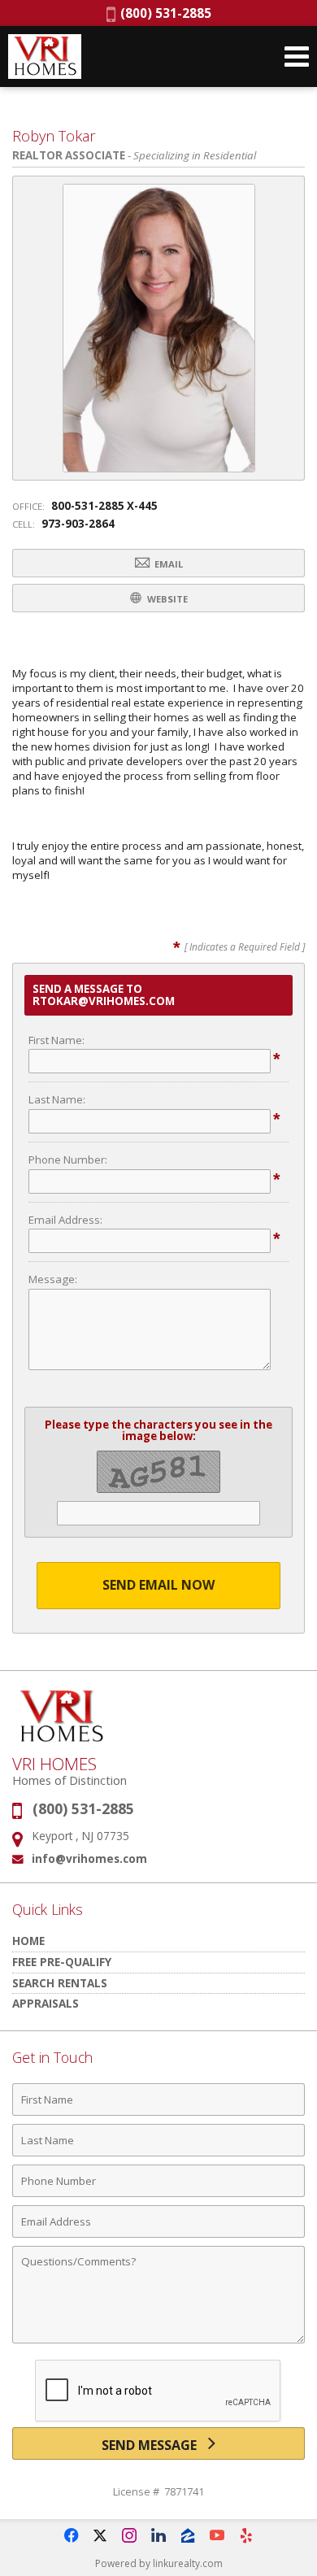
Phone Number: (68, 1160)
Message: (53, 1279)
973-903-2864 (78, 524)
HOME (28, 1941)
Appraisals (46, 2003)
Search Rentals (60, 1983)
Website (166, 599)
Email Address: (65, 1220)
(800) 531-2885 (163, 13)
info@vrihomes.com (89, 1858)
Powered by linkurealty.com (159, 2563)
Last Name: (57, 1099)
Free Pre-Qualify (62, 1962)
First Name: (56, 1040)
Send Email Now (158, 1585)
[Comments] (158, 2343)
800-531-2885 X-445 (104, 506)
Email (167, 564)
